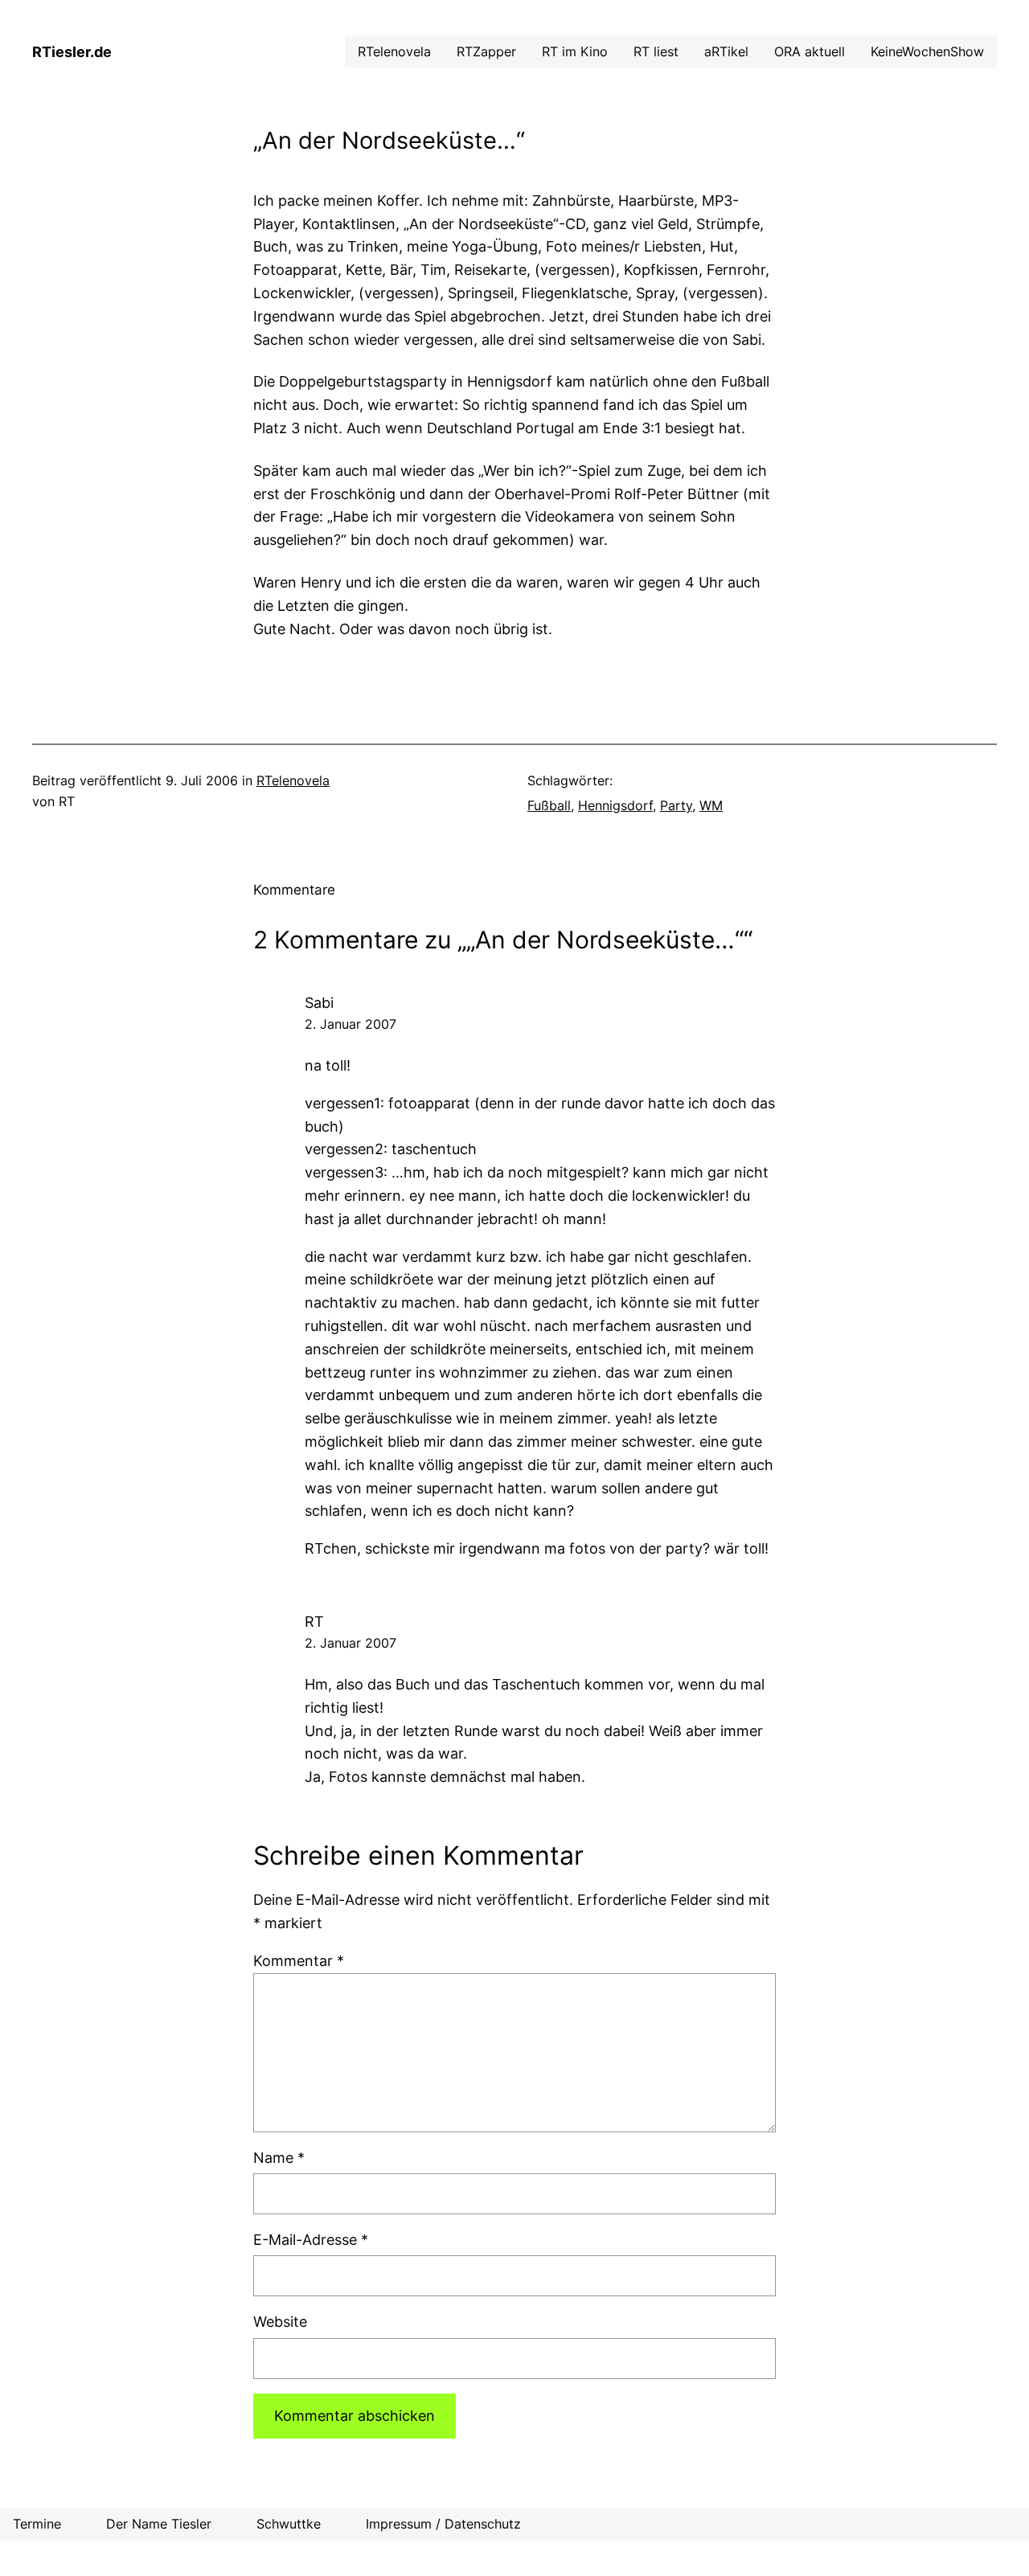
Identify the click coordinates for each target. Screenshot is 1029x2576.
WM (711, 805)
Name (279, 2158)
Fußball (549, 805)
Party (676, 805)
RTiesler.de (72, 52)
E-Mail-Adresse (311, 2240)
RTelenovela (293, 780)
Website (280, 2322)
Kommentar (299, 1961)
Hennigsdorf (615, 805)
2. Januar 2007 (351, 1024)
